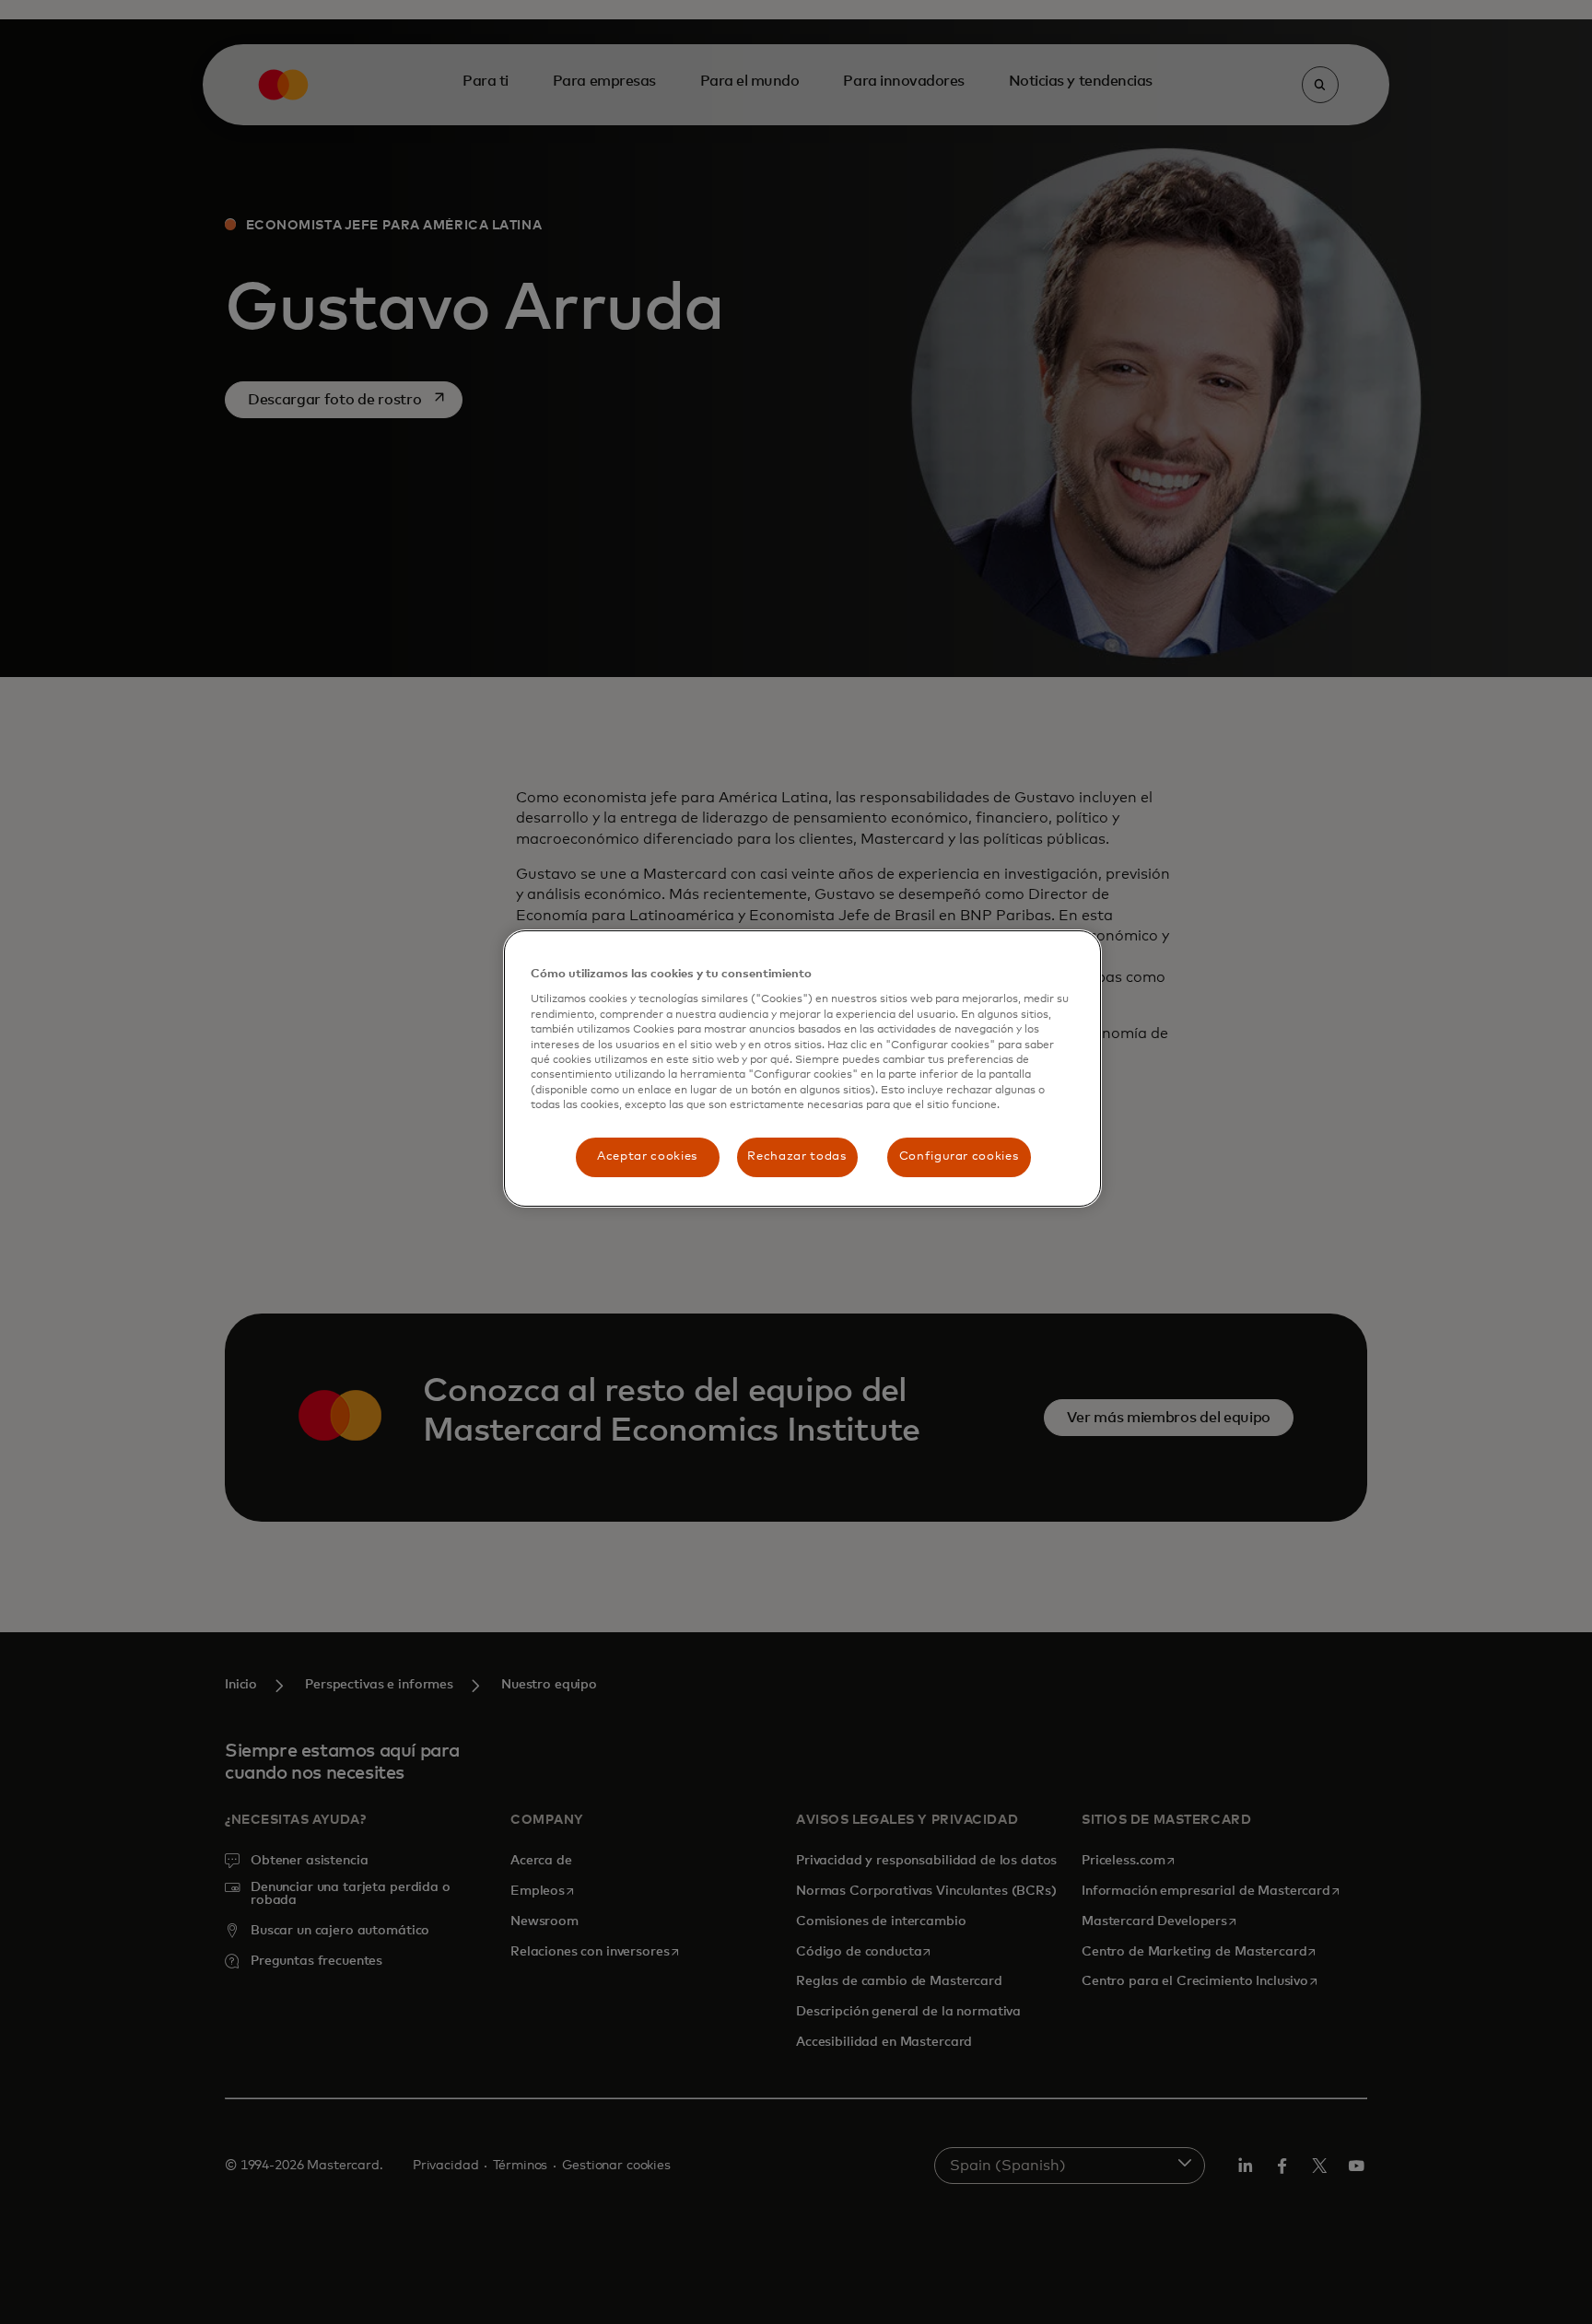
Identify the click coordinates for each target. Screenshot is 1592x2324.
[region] (802, 1068)
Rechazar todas (796, 1156)
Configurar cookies (959, 1156)
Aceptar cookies (647, 1156)
